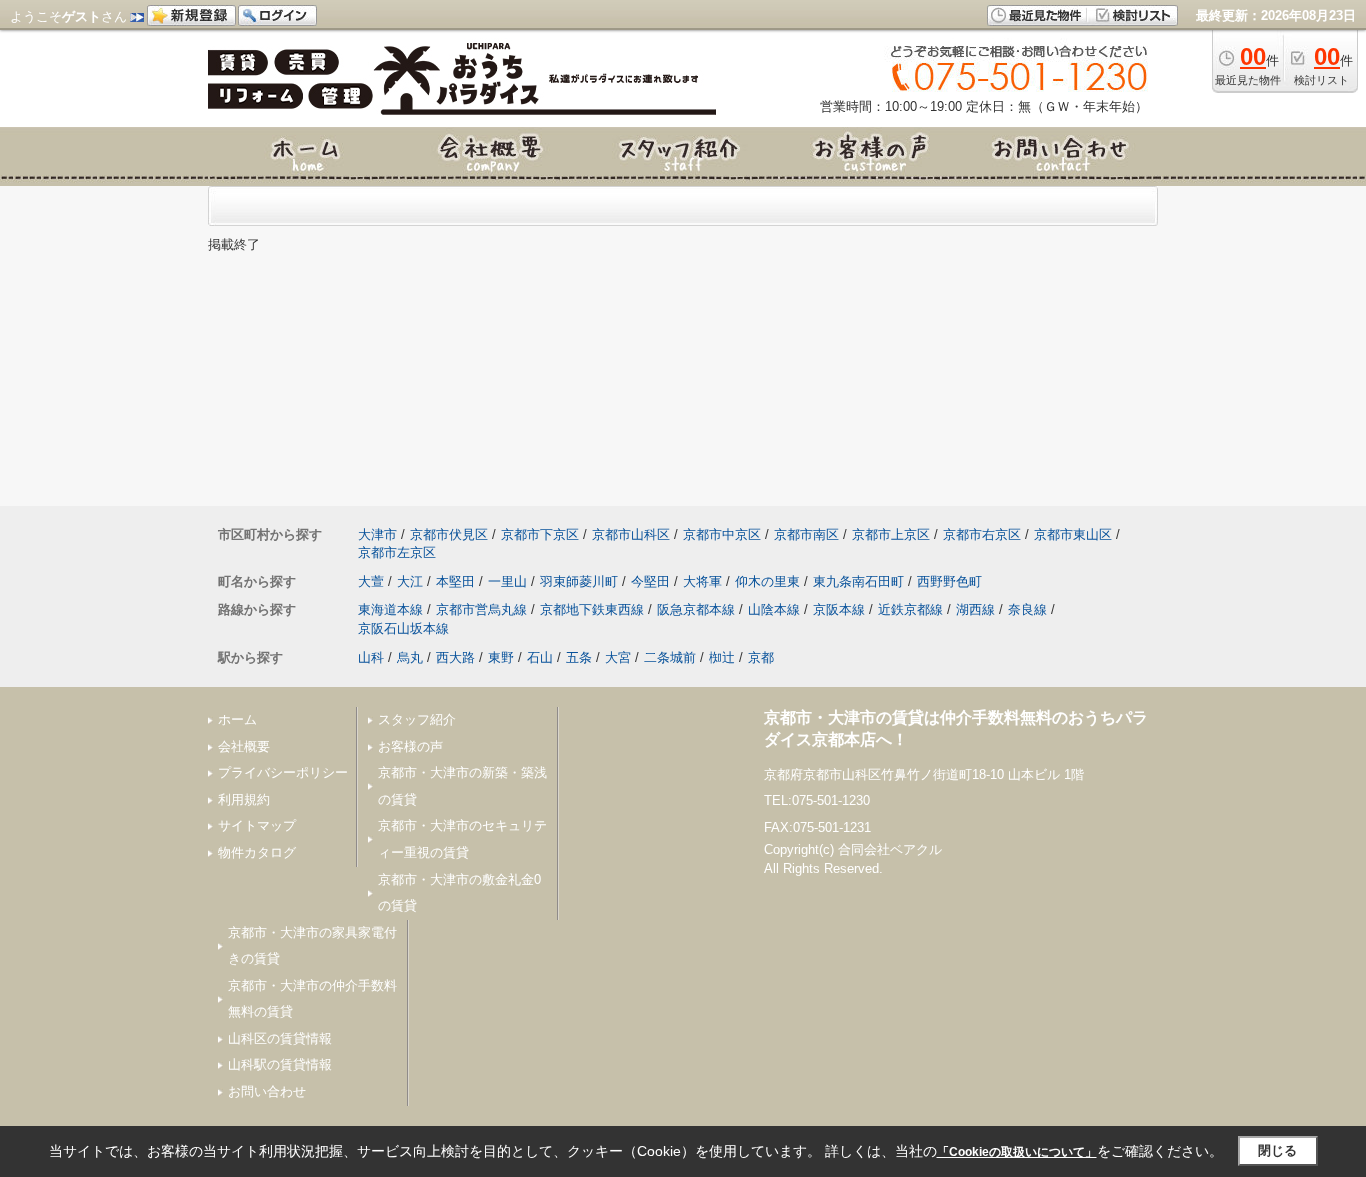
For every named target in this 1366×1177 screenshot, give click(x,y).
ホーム (237, 719)
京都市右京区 (982, 534)
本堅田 (455, 581)
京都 (761, 657)
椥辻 (722, 657)
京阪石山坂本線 (403, 628)
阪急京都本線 (696, 609)
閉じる (1277, 1150)
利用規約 (244, 799)
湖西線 (975, 609)
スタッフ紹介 (417, 719)
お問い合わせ (267, 1091)
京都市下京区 (540, 534)
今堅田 (650, 581)
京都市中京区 (722, 534)
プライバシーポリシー (283, 772)
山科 (371, 657)
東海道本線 (390, 609)
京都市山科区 (631, 534)
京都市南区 (806, 534)
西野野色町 (949, 581)
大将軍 (702, 581)
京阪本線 (839, 609)
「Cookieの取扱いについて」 (1017, 1152)
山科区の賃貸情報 (280, 1038)
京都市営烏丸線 (481, 609)
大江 (410, 581)
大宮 (618, 657)
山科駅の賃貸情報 (280, 1064)
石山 (540, 657)
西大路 (455, 657)
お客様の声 (410, 746)
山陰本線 (774, 609)
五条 (579, 657)
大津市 (377, 534)
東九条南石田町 (858, 581)
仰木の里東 (767, 581)
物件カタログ (257, 852)
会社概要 (244, 746)
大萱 (371, 581)
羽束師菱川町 (579, 581)
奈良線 (1027, 609)
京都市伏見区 (449, 534)
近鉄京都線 (910, 609)
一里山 (507, 581)
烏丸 (410, 657)
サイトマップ (257, 825)
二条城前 (670, 657)
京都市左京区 (397, 552)
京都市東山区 (1073, 534)
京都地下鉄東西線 (592, 609)
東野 (501, 657)
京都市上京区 (891, 534)
